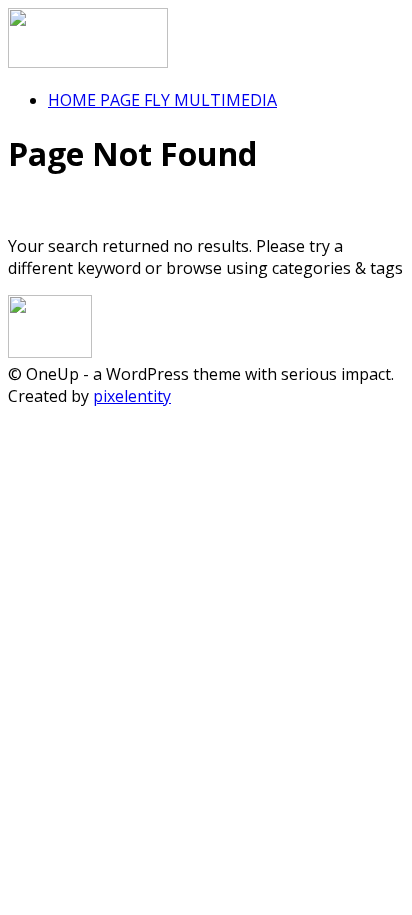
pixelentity (132, 396)
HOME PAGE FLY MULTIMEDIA (162, 100)
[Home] (88, 62)
